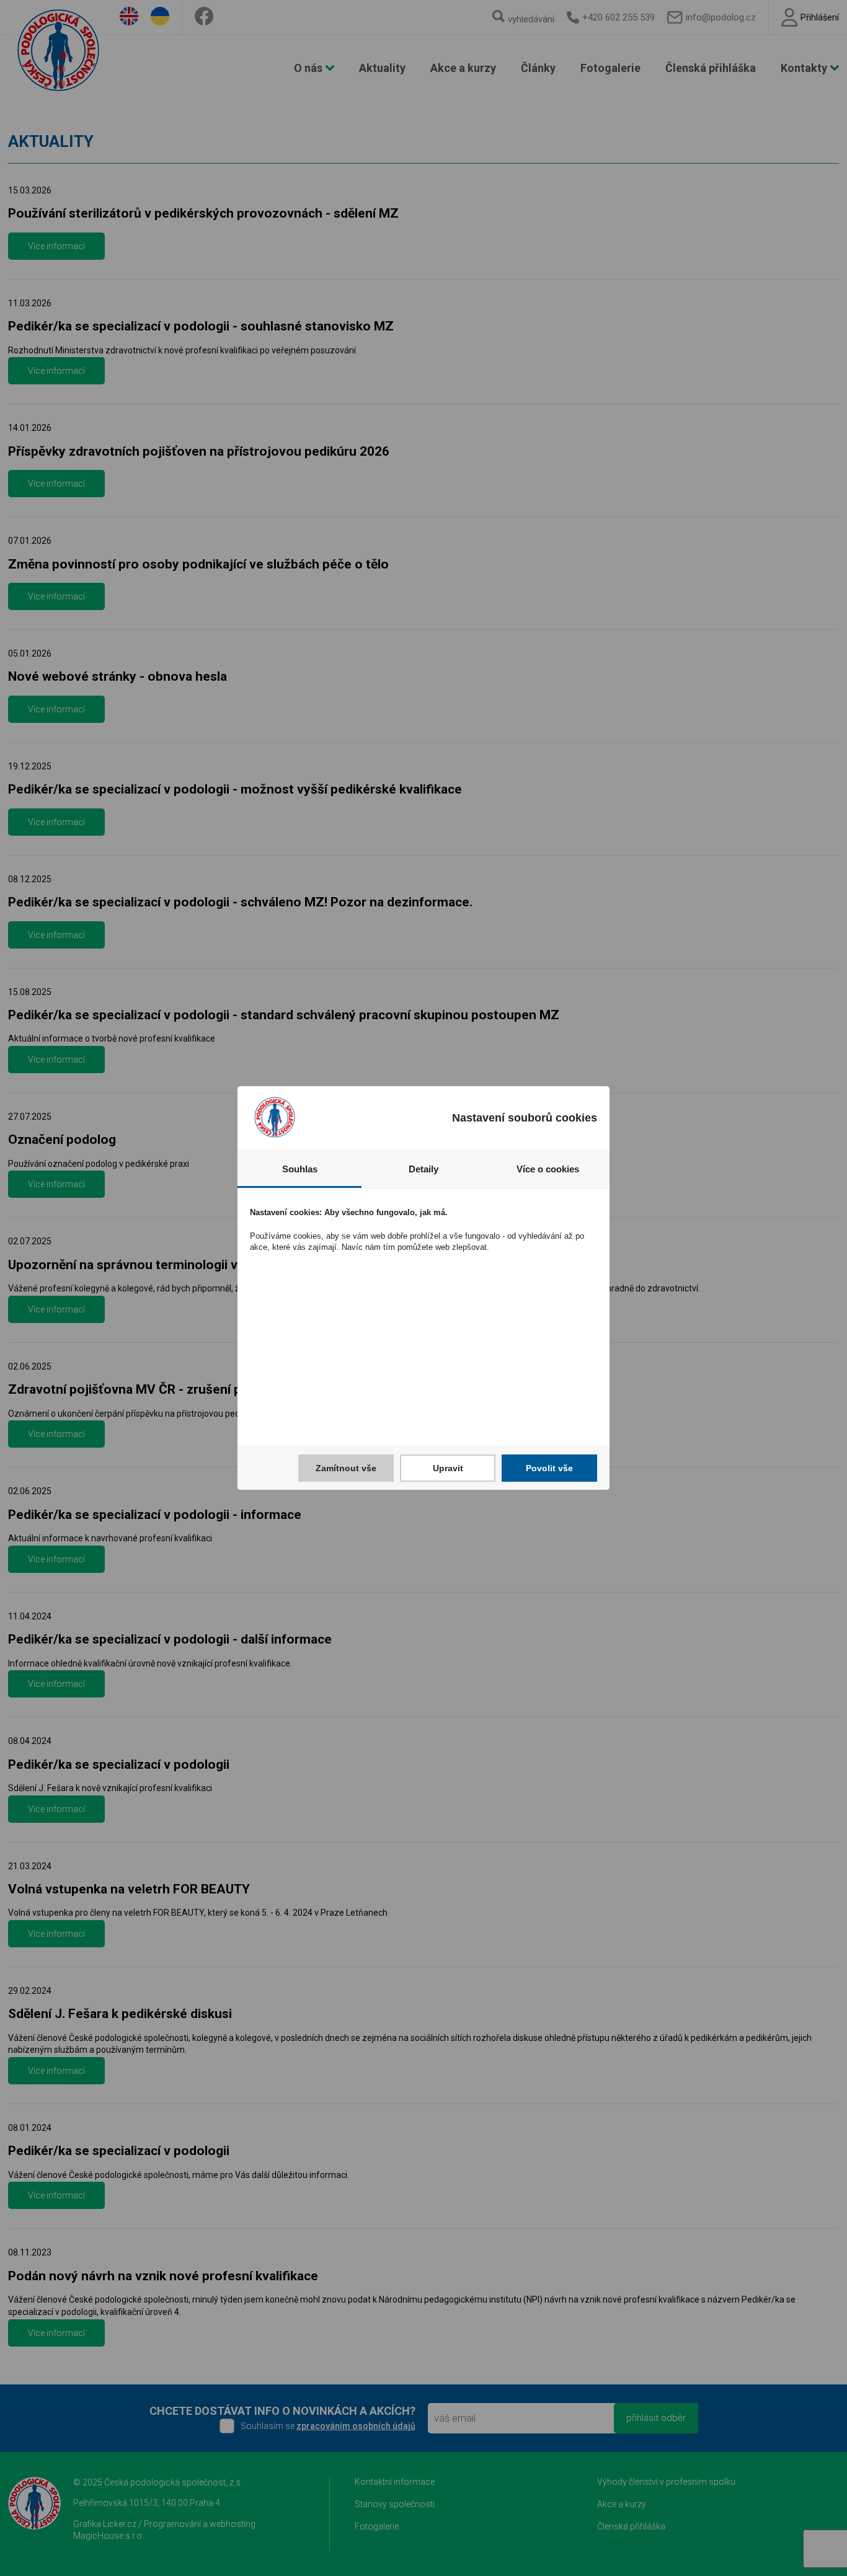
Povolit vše (549, 1468)
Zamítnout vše (346, 1468)
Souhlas (300, 1169)
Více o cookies (548, 1169)
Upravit (448, 1468)
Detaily (423, 1169)
